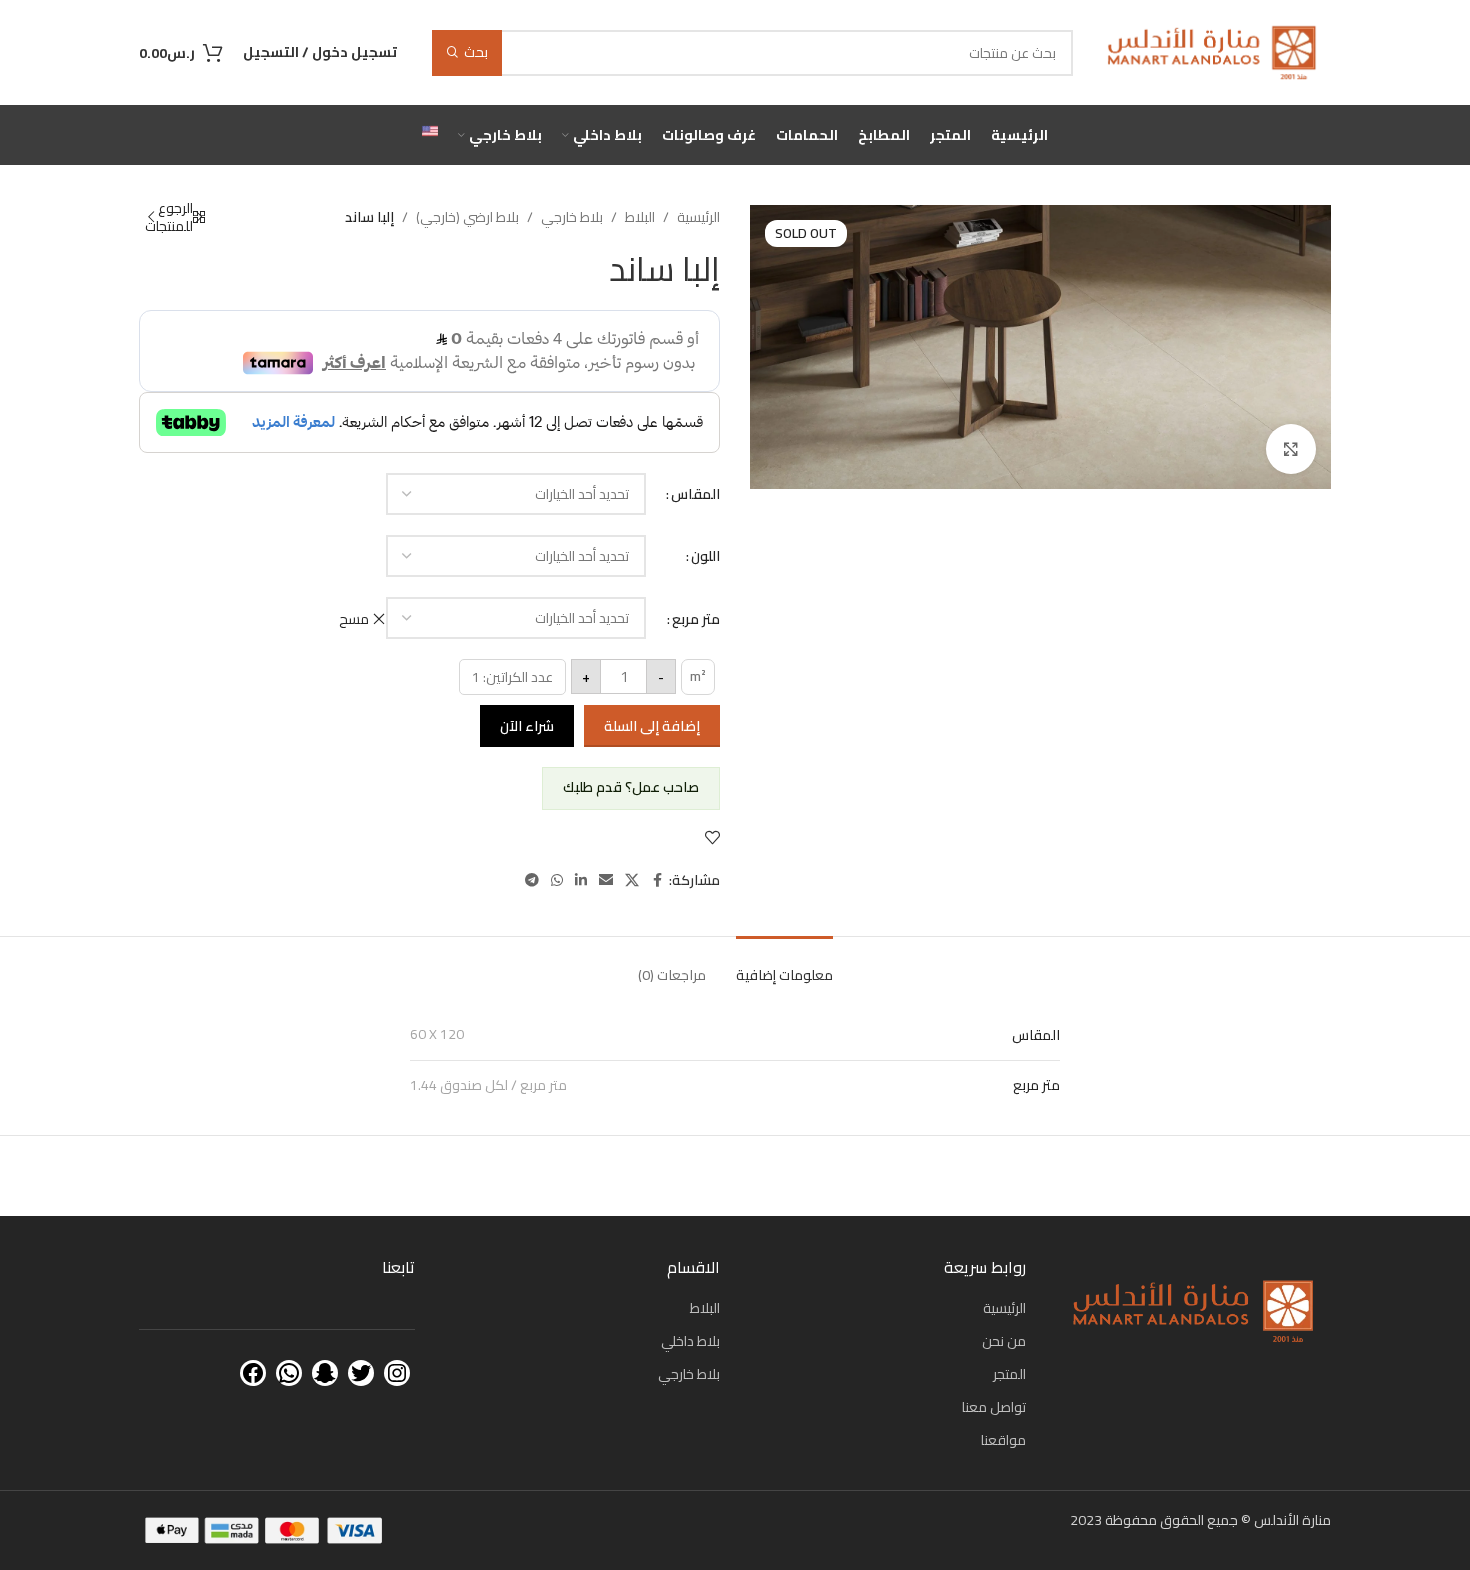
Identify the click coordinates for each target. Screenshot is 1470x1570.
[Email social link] (606, 880)
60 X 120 (437, 1034)
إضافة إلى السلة (652, 726)
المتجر (1009, 1374)
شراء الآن (527, 726)
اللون (705, 556)
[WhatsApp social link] (557, 880)
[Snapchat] (325, 1373)
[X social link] (632, 880)
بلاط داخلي (690, 1341)
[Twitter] (361, 1373)
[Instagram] (397, 1373)
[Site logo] (1212, 51)
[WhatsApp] (289, 1373)
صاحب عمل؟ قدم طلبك (631, 787)
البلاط (640, 217)
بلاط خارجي (572, 217)
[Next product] (151, 217)
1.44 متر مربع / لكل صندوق (488, 1085)
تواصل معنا (994, 1407)
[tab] (784, 965)
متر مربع (696, 619)
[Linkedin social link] (581, 880)
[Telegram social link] (532, 880)
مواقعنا (1003, 1440)
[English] (430, 135)
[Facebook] (253, 1373)
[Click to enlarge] (1291, 449)
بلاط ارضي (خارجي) (467, 217)
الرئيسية (698, 217)
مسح (354, 619)
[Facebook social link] (657, 880)
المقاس (695, 494)
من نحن (1004, 1341)
